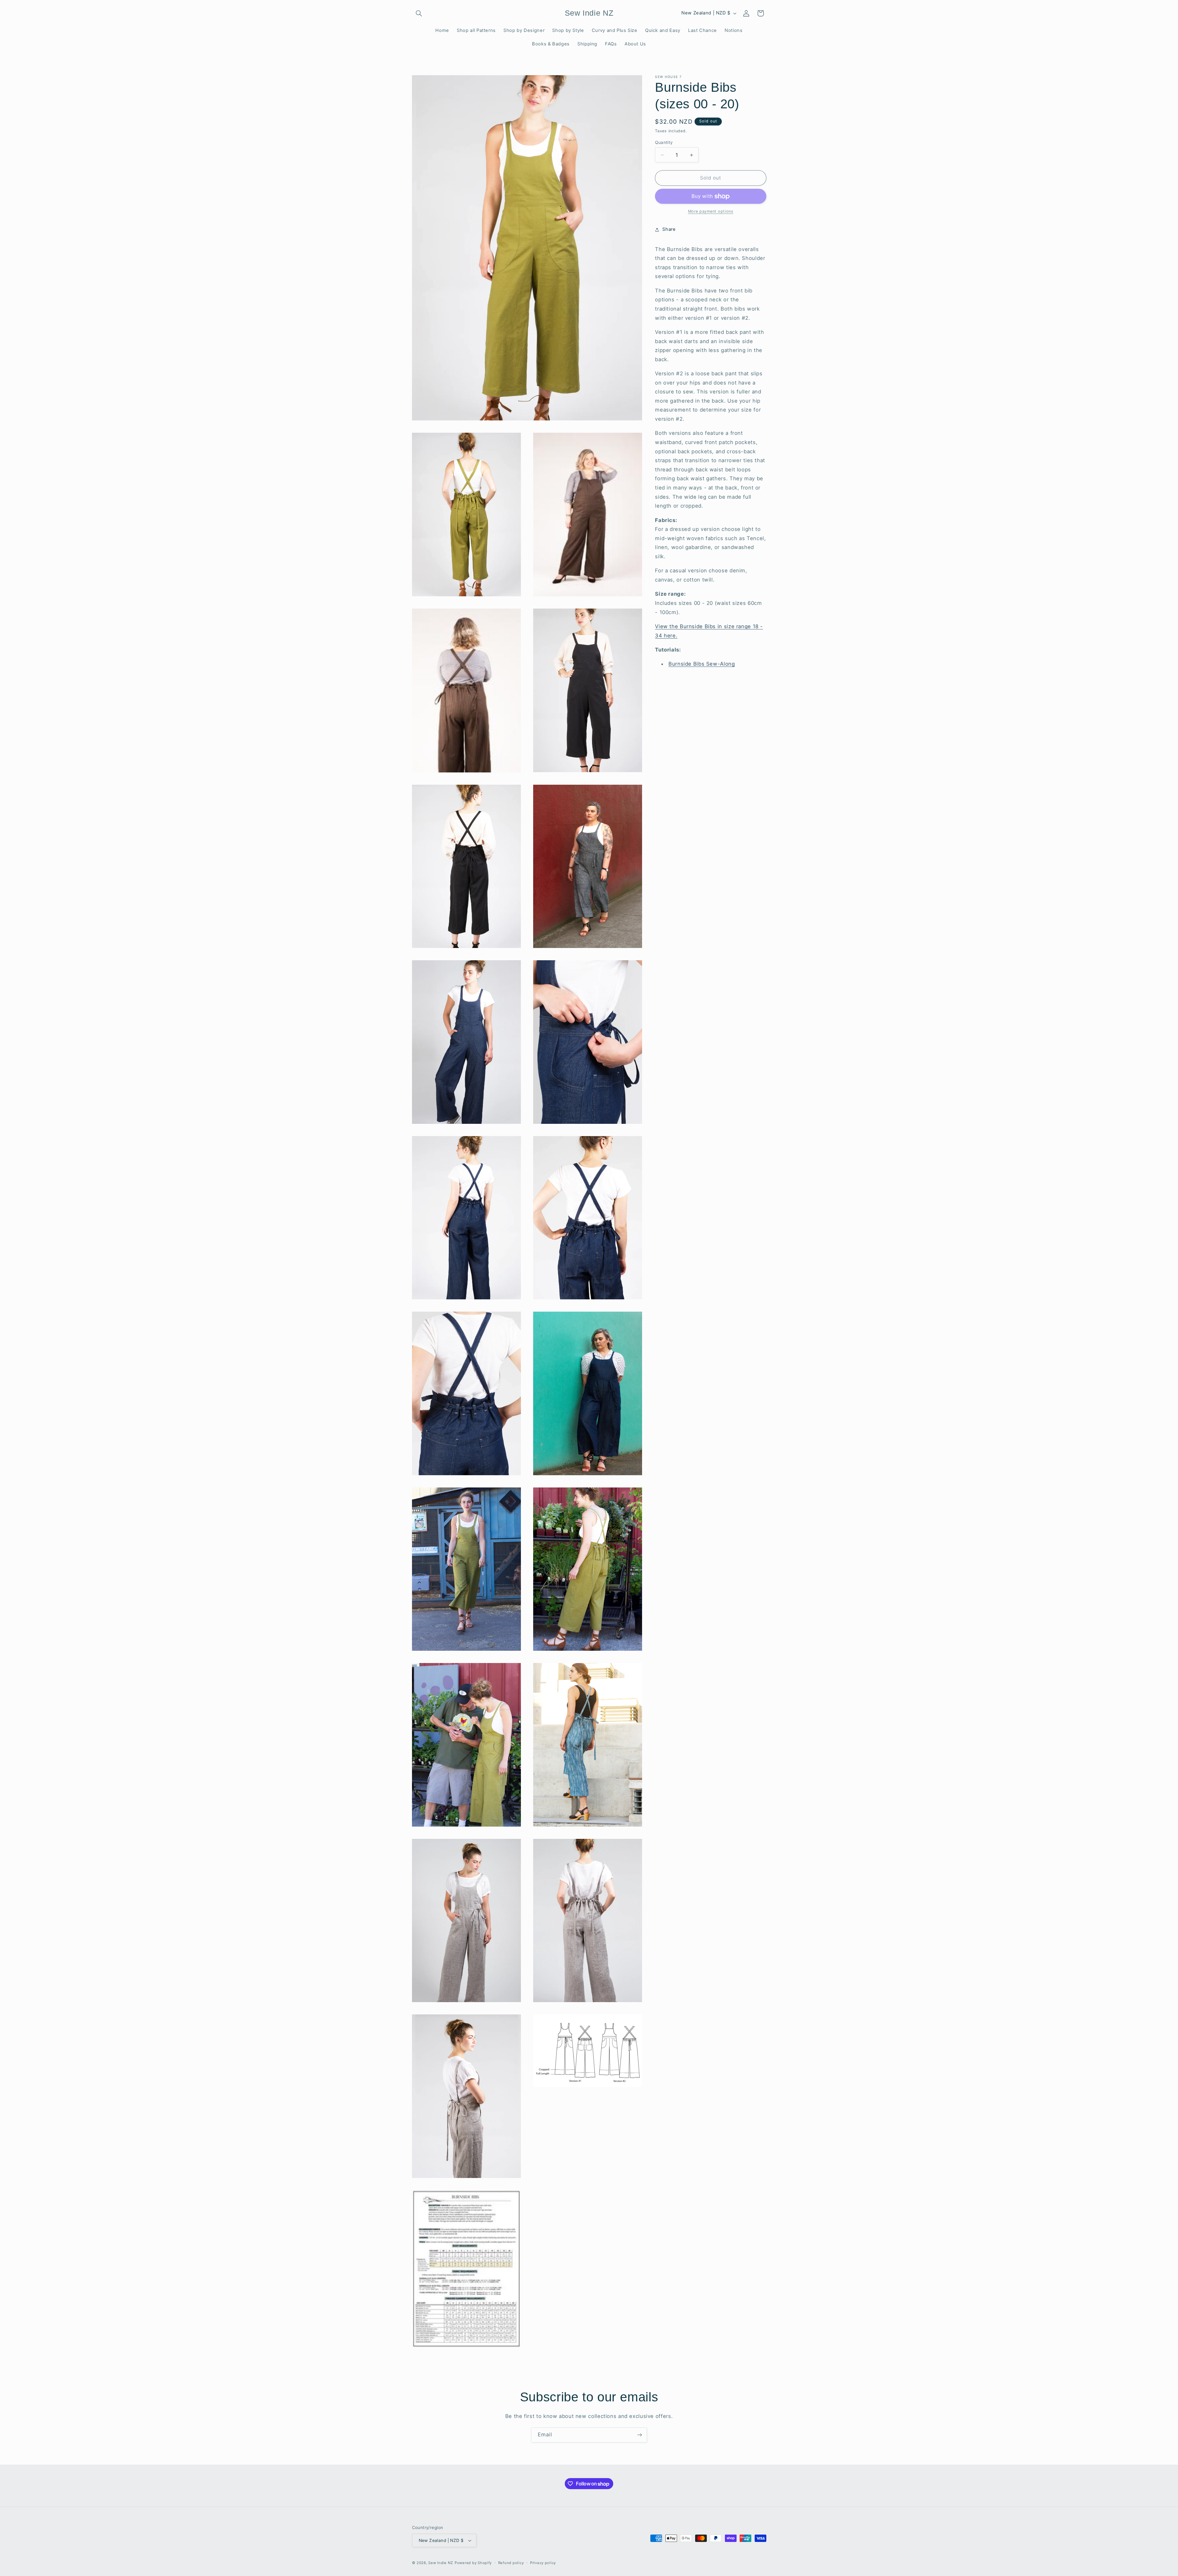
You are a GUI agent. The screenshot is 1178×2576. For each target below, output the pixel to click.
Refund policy (511, 2563)
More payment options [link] (711, 212)
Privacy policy (543, 2563)
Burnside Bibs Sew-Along (702, 664)
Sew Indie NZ (441, 2563)
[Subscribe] (640, 2435)
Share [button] (669, 230)
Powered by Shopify (473, 2563)
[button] (419, 13)
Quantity (664, 142)
